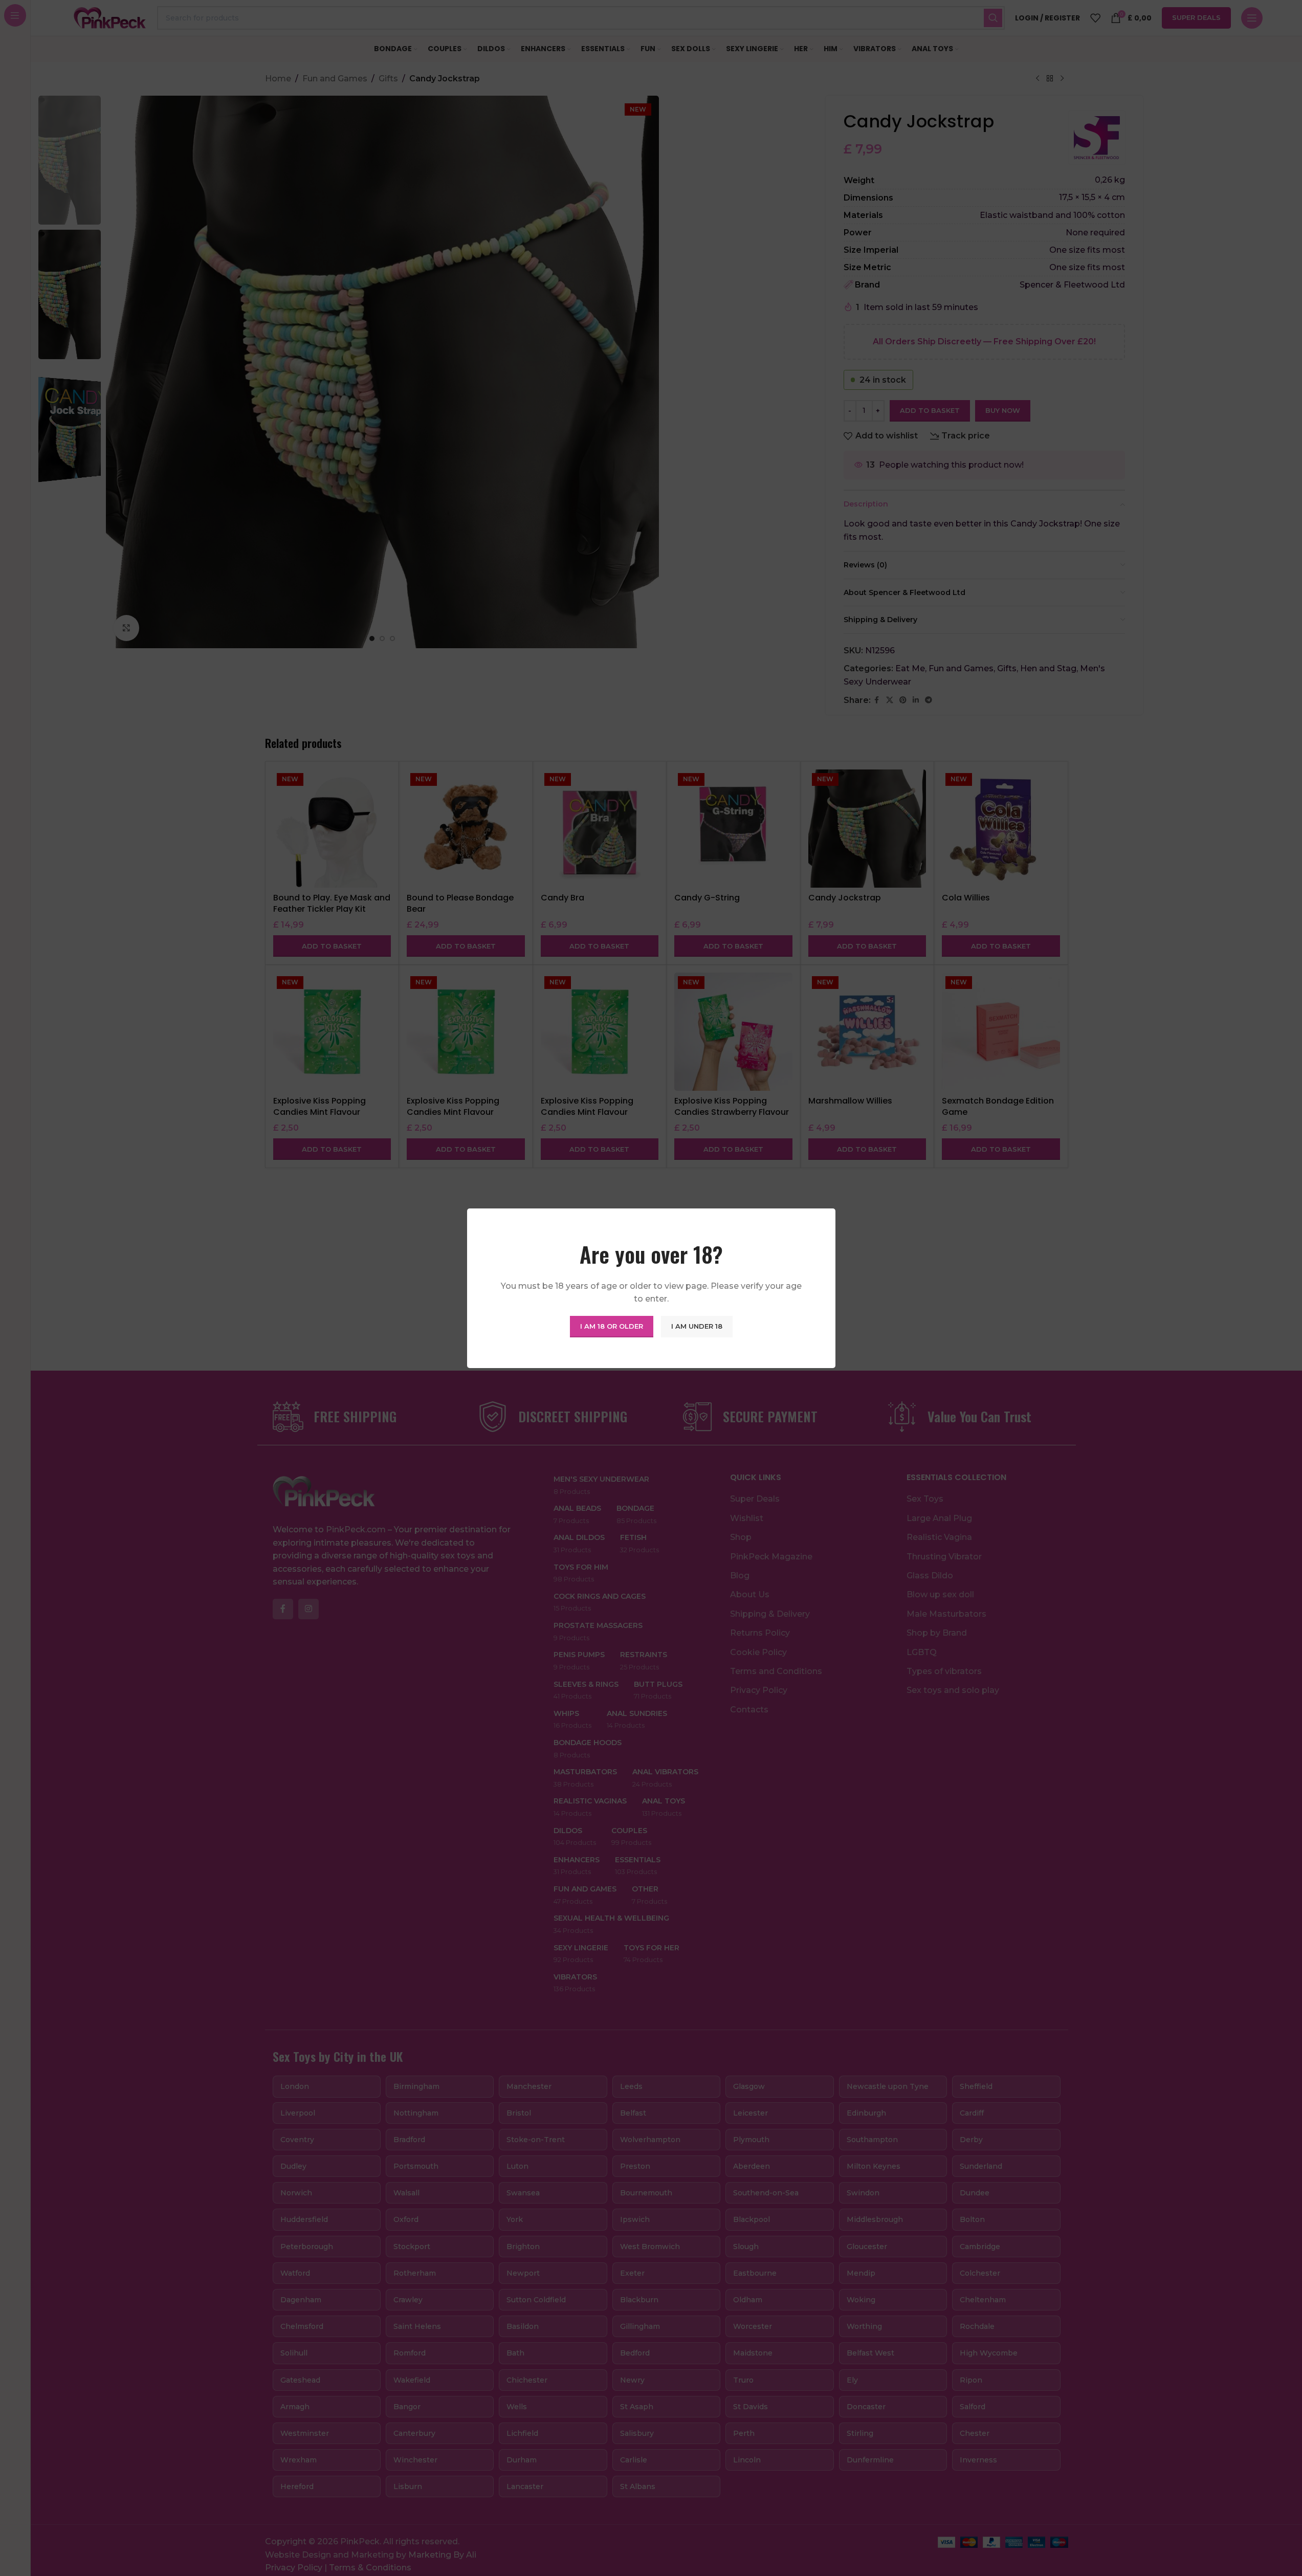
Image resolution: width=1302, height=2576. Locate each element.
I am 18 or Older (612, 1326)
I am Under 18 (697, 1326)
